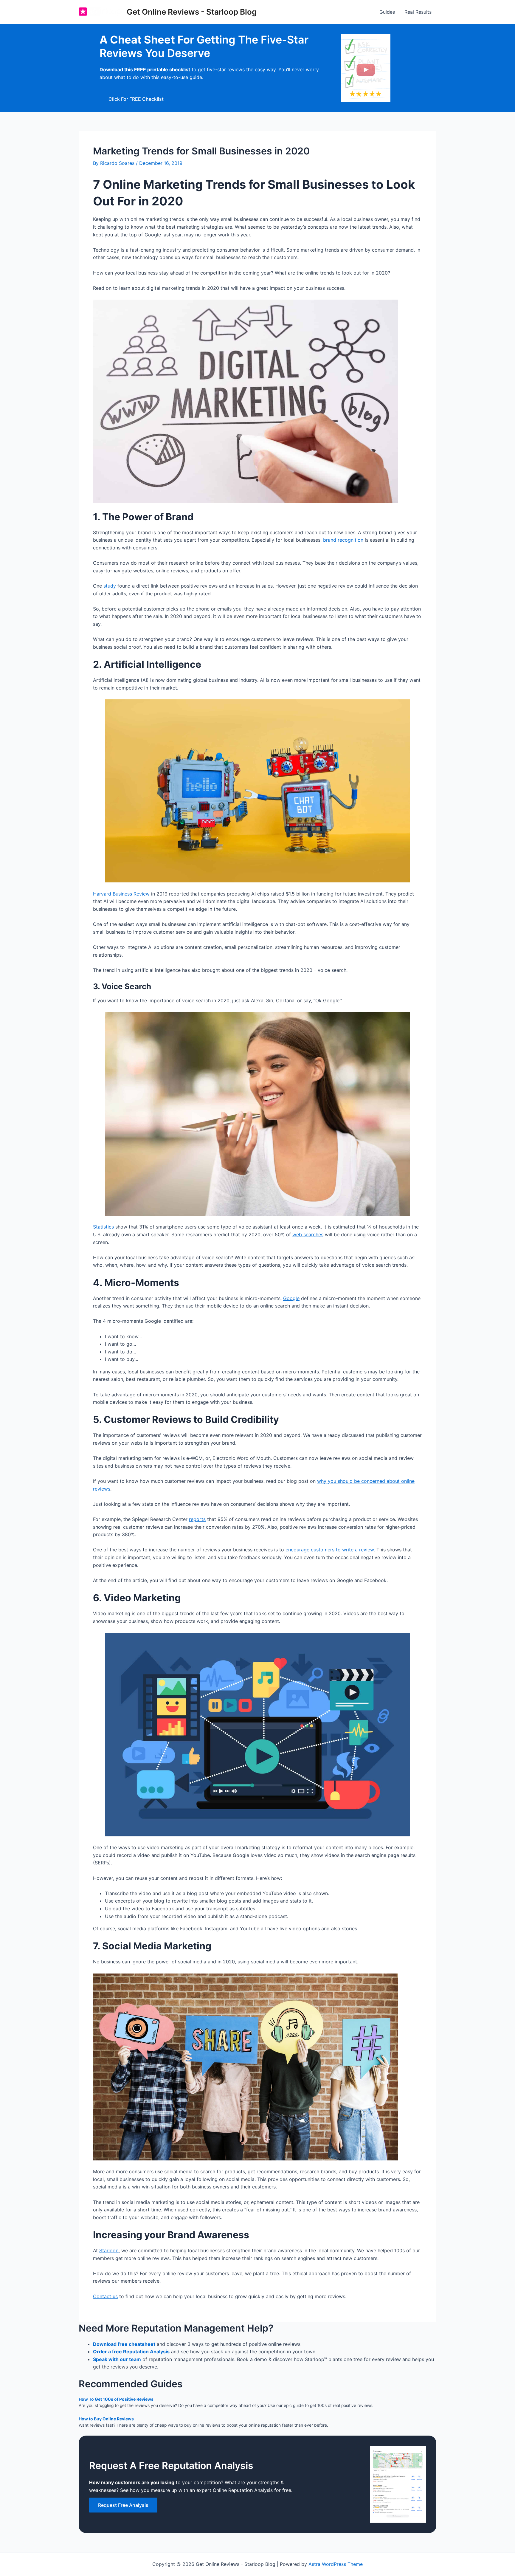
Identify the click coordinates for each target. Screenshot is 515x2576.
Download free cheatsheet (124, 2344)
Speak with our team (117, 2359)
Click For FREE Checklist (136, 99)
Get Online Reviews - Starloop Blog (192, 12)
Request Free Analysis (123, 2505)
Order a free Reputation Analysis (131, 2352)
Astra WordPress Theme (336, 2564)
